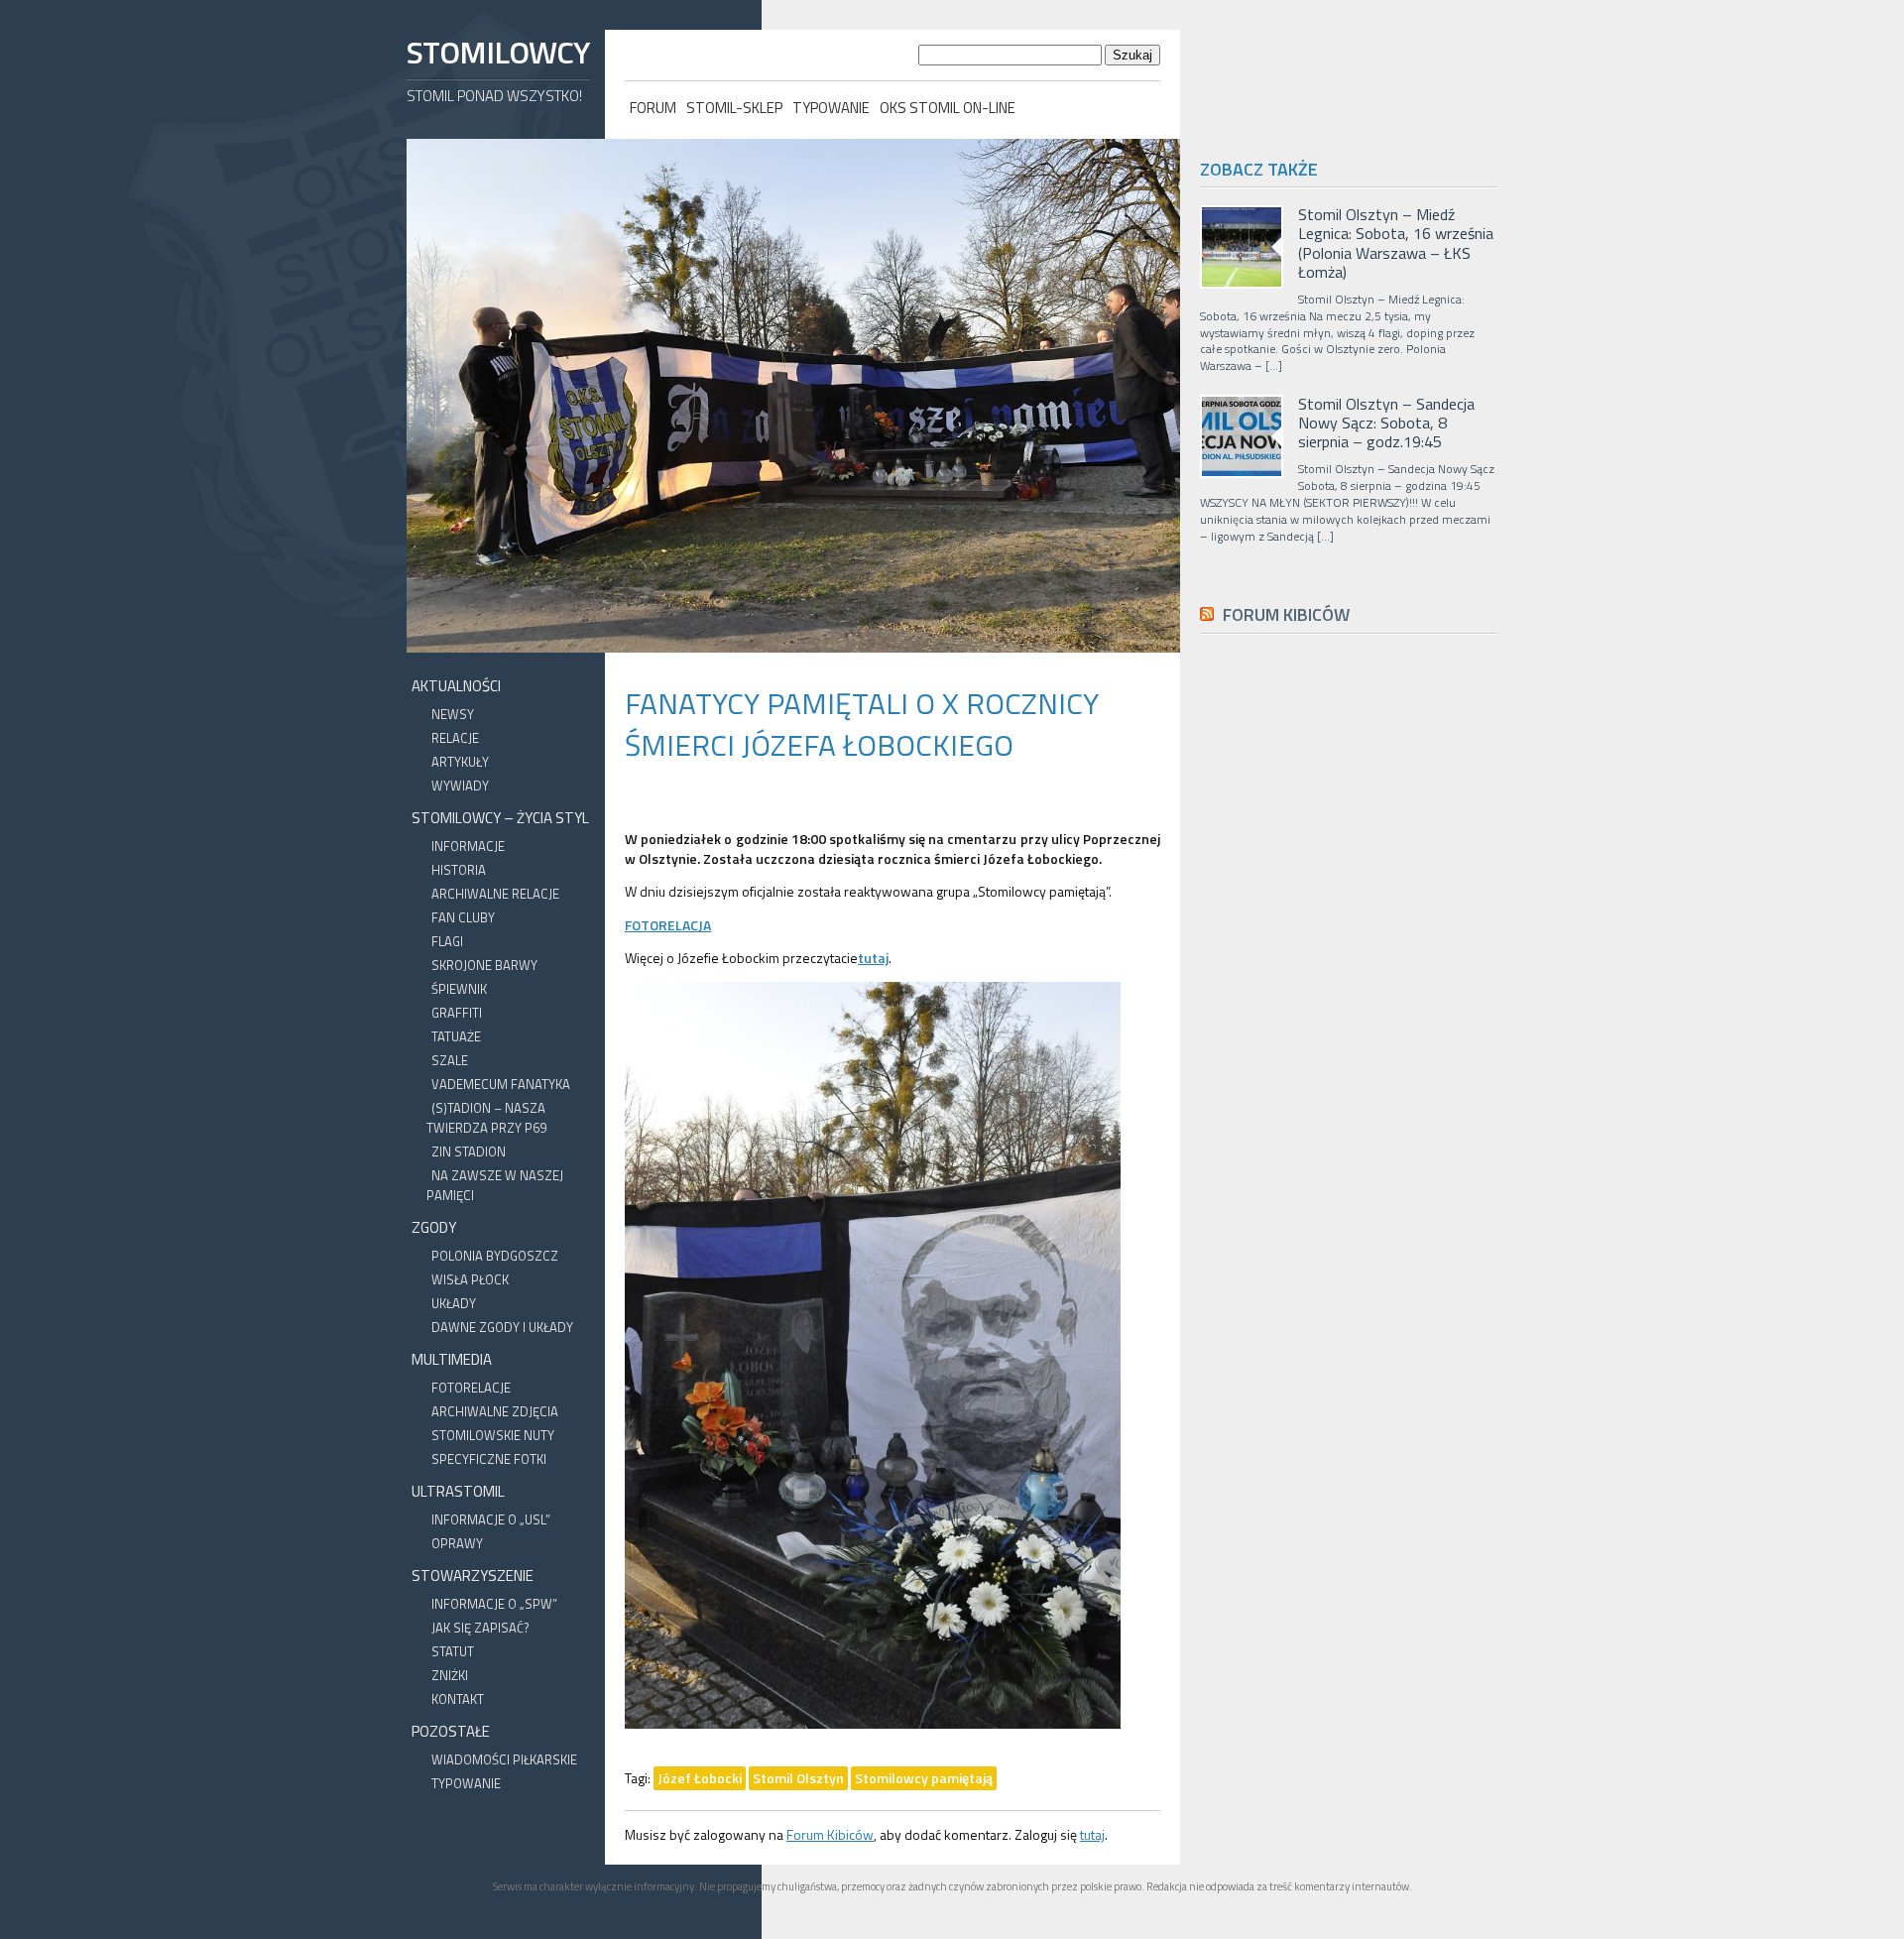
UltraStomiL (458, 1491)
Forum (653, 108)
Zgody (434, 1227)
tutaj (1092, 1834)
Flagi (447, 941)
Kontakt (458, 1699)
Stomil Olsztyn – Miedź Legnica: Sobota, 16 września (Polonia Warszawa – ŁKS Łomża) (1396, 243)
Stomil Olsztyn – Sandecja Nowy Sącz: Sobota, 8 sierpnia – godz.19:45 (1386, 424)
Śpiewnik (459, 989)
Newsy (453, 714)
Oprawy (457, 1543)
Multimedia (452, 1359)
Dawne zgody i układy (502, 1327)
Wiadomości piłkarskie (504, 1759)
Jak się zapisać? (480, 1628)
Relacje (455, 738)
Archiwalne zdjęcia (495, 1411)
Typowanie (831, 108)
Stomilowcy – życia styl (500, 818)
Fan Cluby (463, 917)
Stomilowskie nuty (493, 1435)
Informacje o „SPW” (494, 1604)
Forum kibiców (1286, 614)
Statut (453, 1651)
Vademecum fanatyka (501, 1084)
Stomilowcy (498, 52)
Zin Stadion (469, 1151)
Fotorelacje (471, 1388)
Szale (450, 1060)
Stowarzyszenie (473, 1575)
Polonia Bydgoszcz (495, 1256)
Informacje (468, 846)
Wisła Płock (470, 1279)
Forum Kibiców (830, 1834)
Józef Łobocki (700, 1778)
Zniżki (450, 1675)
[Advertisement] (1349, 1095)
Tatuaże (456, 1036)
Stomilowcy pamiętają (924, 1778)
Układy (454, 1303)
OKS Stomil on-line (948, 108)
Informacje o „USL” (491, 1519)
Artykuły (460, 762)
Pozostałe (451, 1731)
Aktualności (456, 686)
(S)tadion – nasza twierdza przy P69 (486, 1118)
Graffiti (457, 1013)
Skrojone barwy (484, 965)
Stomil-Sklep (734, 108)
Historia (459, 870)
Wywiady (460, 786)
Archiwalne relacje (495, 894)
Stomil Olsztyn (798, 1778)
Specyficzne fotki (489, 1459)
